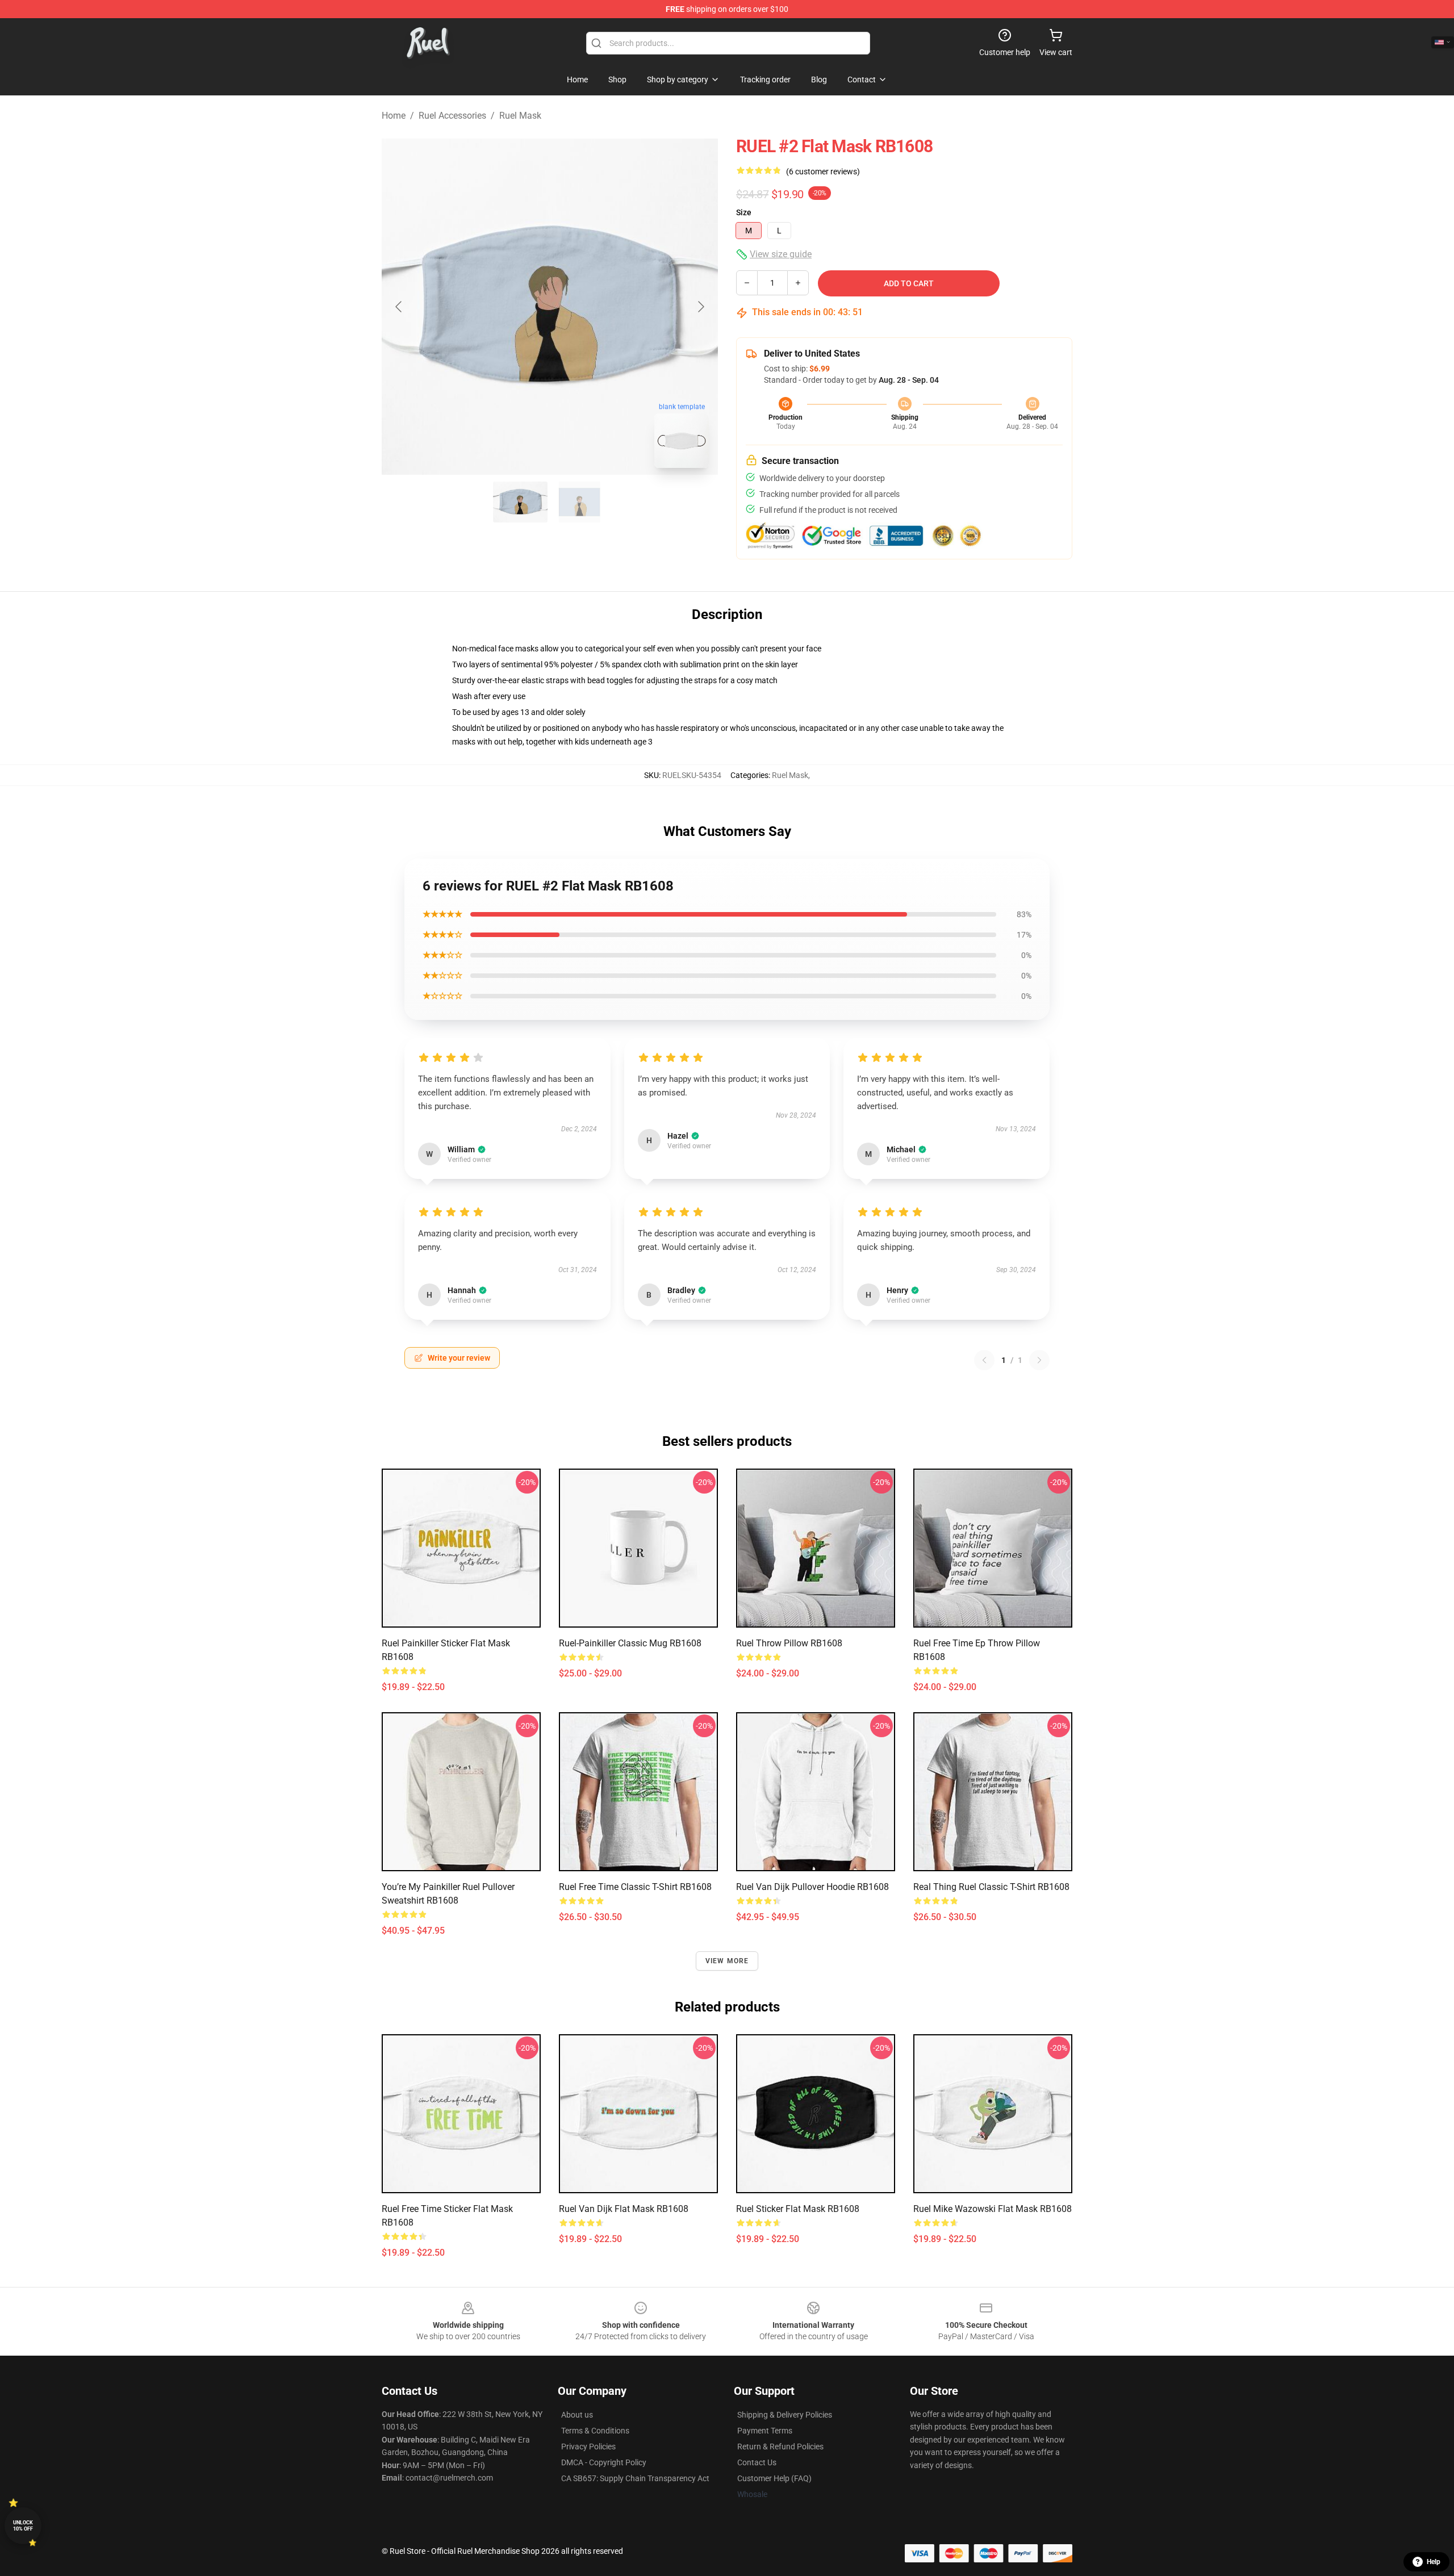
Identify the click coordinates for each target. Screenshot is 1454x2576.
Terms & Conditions (595, 2431)
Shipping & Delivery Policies (785, 2415)
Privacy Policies (588, 2447)
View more (727, 1961)
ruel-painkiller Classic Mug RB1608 (630, 1643)
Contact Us (757, 2462)
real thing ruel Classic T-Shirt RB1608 (991, 1887)
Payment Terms (765, 2431)
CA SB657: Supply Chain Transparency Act (635, 2478)
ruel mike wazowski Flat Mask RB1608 (993, 2209)
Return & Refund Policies (780, 2447)
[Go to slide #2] (579, 502)
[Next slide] (700, 307)
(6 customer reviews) (823, 172)
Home (394, 116)
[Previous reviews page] (984, 1360)
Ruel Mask (520, 116)
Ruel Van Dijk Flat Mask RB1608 (624, 2209)
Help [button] (1434, 2562)
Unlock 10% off (23, 2526)
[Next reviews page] (1039, 1360)
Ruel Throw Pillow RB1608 (789, 1643)
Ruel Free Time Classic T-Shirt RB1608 (635, 1887)
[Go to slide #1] (520, 502)
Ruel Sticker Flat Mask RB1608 (798, 2209)
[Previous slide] (399, 307)
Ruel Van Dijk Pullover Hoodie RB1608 (812, 1887)
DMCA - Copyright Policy (604, 2462)
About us (577, 2415)
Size (744, 212)
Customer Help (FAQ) (774, 2478)
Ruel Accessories (452, 116)
